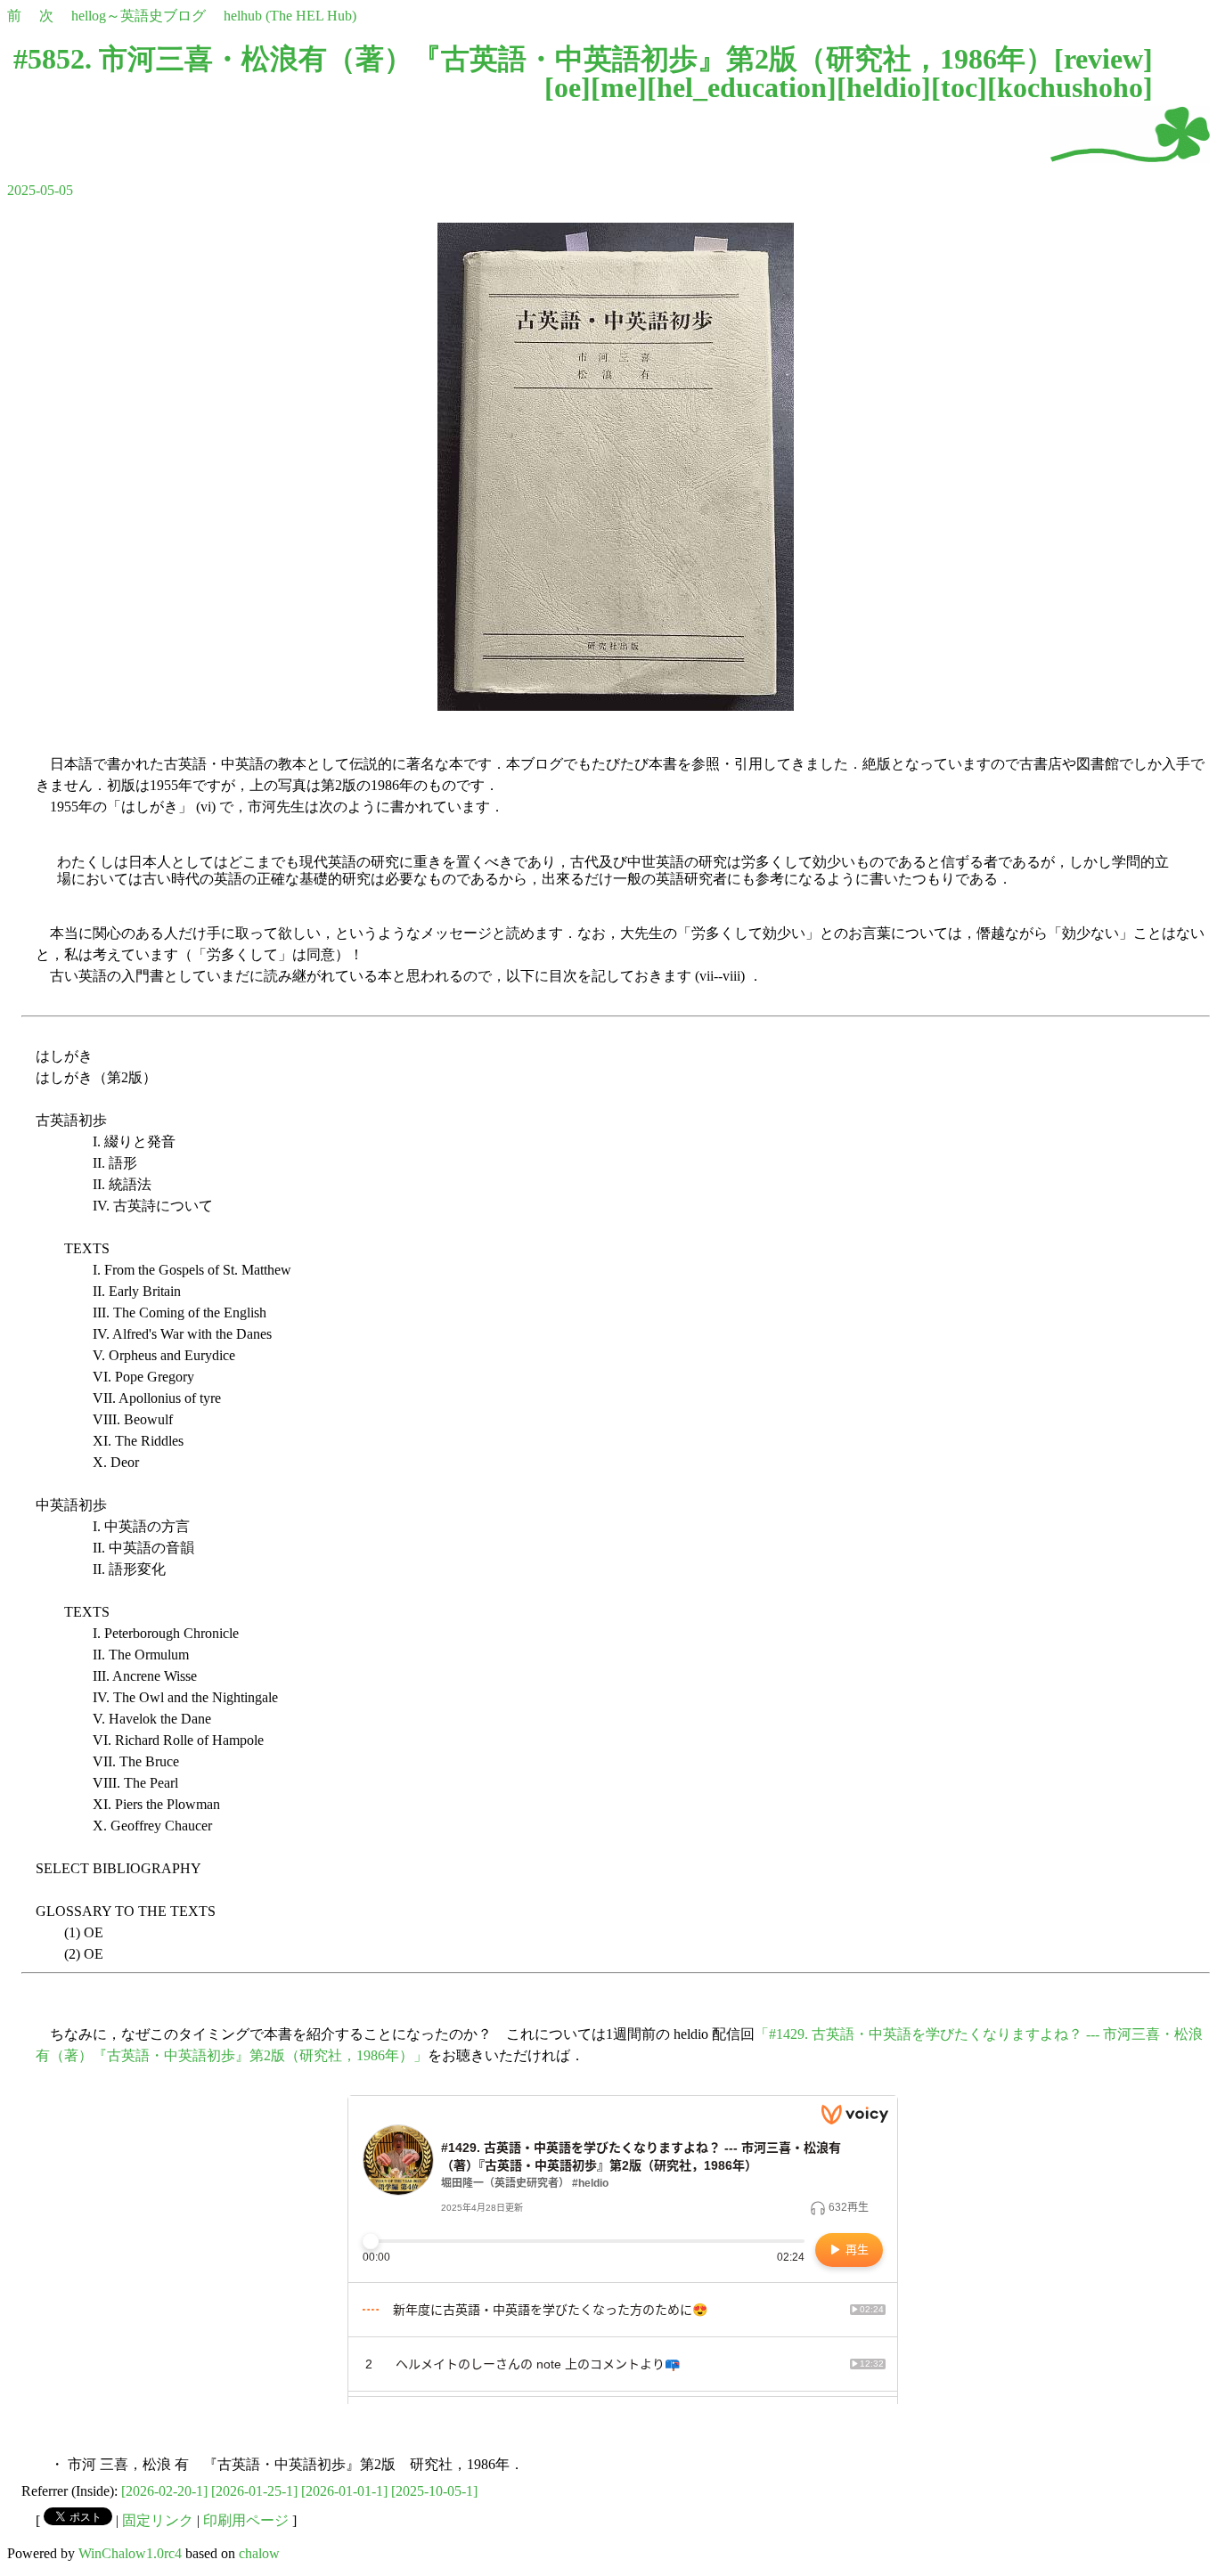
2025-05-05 (40, 190)
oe (568, 87)
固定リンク (158, 2520)
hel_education (742, 87)
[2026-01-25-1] (254, 2491)
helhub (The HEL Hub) (290, 16)
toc (959, 87)
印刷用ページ (246, 2520)
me (619, 87)
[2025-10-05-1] (434, 2491)
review (1103, 59)
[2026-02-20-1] (164, 2491)
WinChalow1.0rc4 (130, 2553)
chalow (259, 2553)
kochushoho (1070, 87)
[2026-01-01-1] (344, 2491)
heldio (884, 87)
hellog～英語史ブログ (139, 16)
